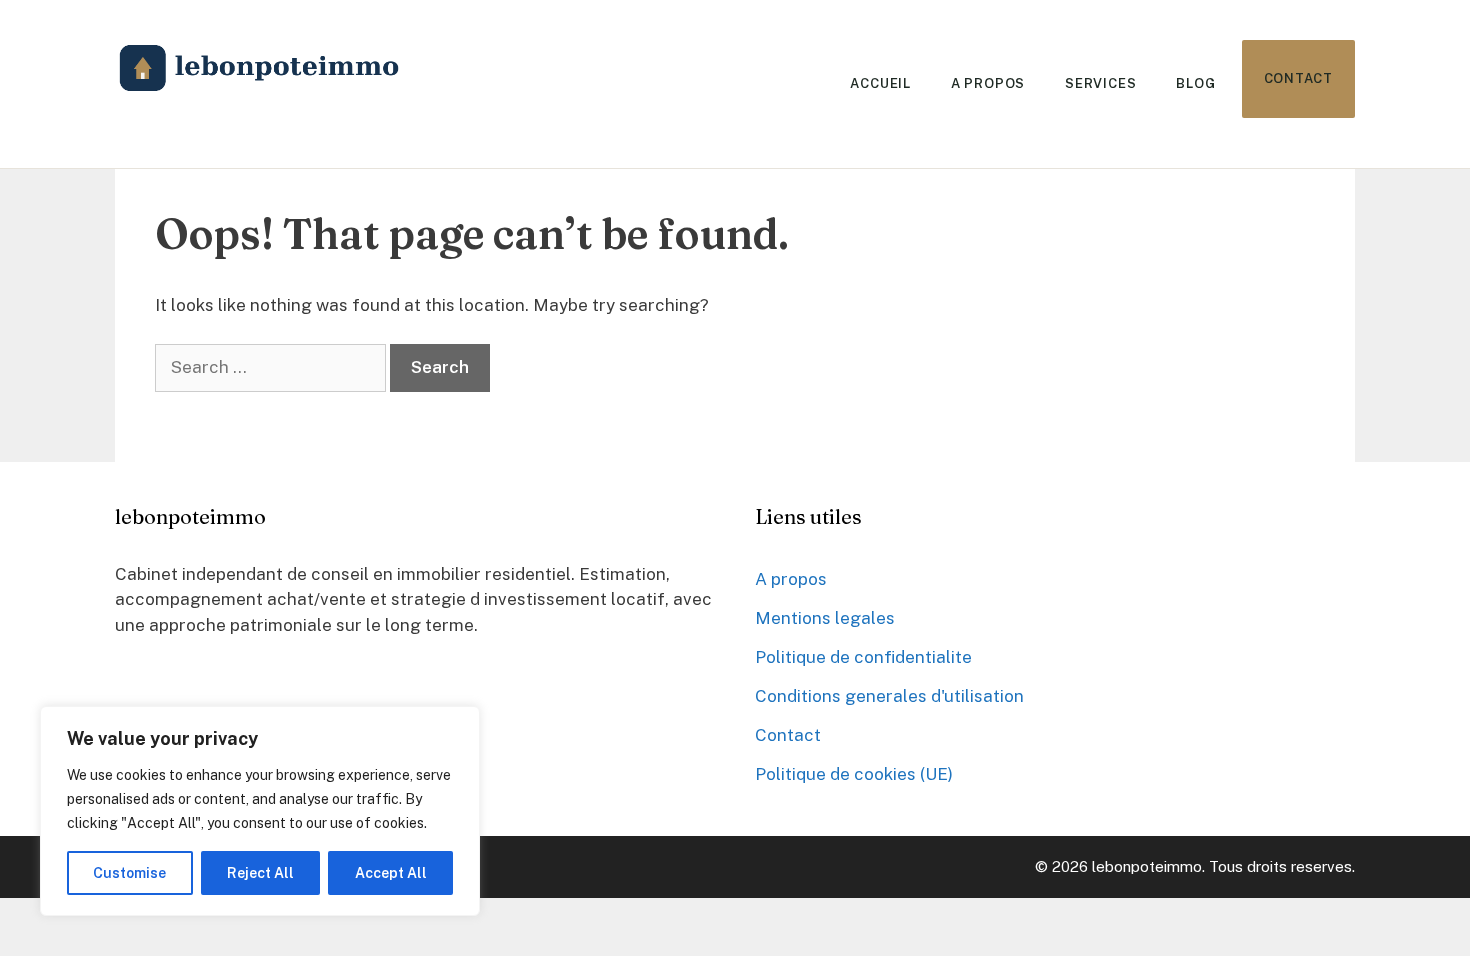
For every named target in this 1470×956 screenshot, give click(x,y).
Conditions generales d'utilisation (889, 696)
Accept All (391, 873)
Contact (1298, 78)
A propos (988, 83)
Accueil (880, 83)
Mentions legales (825, 618)
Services (1100, 83)
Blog (1195, 83)
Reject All (260, 873)
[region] (260, 811)
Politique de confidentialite (863, 657)
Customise (129, 873)
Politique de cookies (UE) (854, 774)
